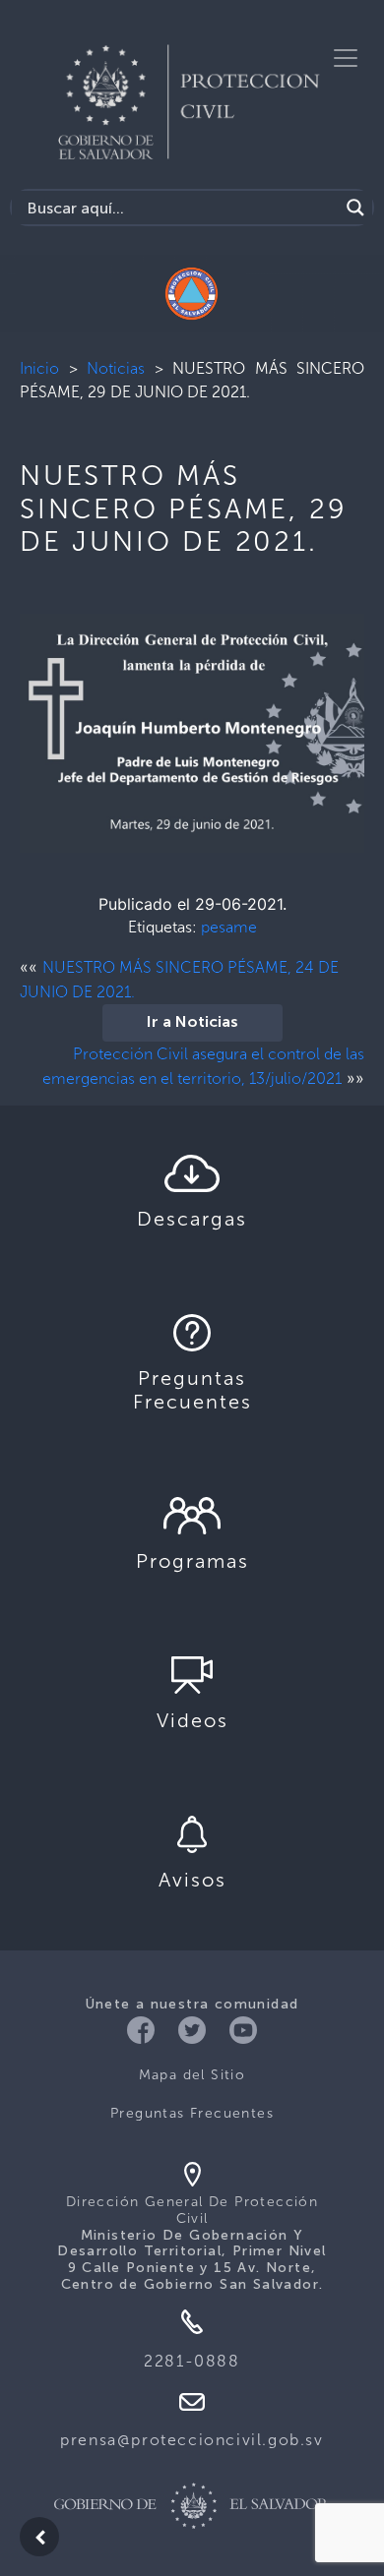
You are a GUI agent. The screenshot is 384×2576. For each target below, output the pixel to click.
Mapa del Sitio (192, 2075)
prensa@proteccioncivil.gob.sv (192, 2440)
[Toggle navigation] (346, 58)
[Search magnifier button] (355, 208)
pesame (229, 927)
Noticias (116, 368)
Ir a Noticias (192, 1023)
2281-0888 (192, 2361)
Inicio (39, 368)
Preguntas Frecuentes (192, 2113)
